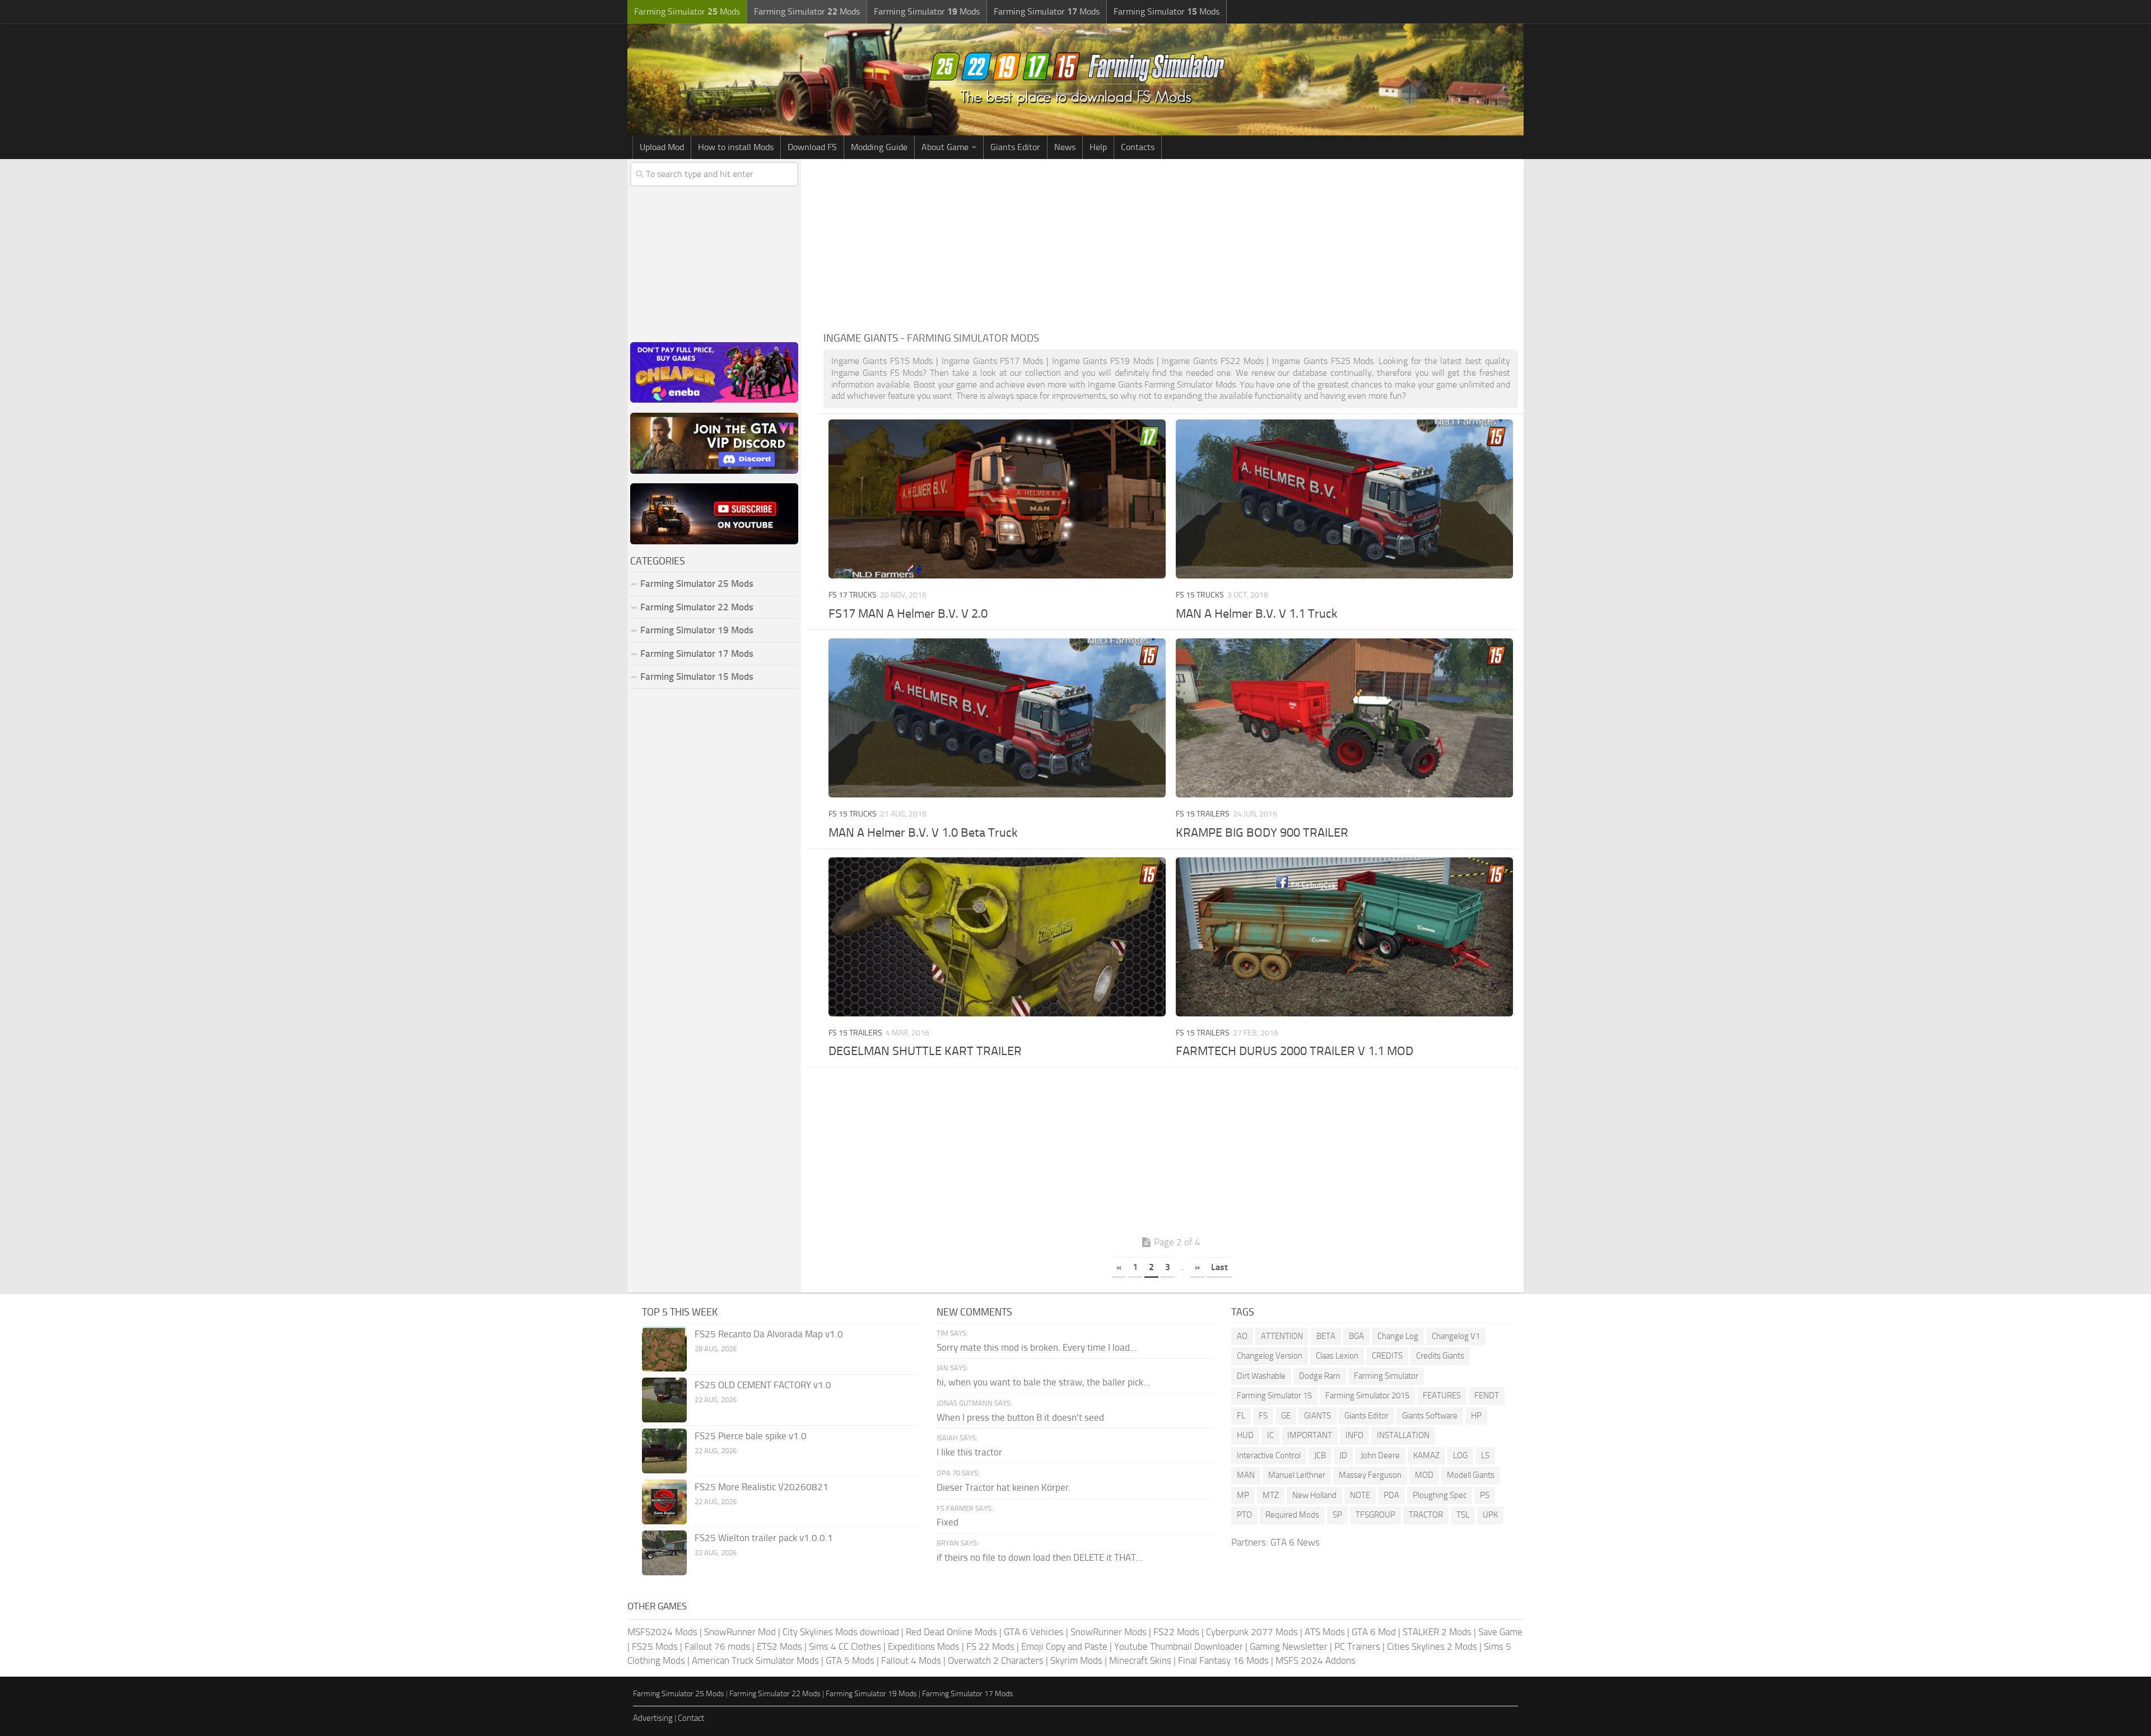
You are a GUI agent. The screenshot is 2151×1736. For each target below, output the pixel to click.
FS (1263, 1416)
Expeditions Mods (924, 1646)
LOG (1460, 1455)
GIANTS (1317, 1416)
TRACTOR (1426, 1515)
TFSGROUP (1375, 1515)
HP (1476, 1416)
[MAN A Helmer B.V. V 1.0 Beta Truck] (997, 718)
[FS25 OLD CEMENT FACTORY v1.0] (664, 1400)
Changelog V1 (1456, 1336)
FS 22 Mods (990, 1646)
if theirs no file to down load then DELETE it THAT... (1040, 1557)
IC (1270, 1435)
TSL (1463, 1515)
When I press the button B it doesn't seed (1020, 1417)
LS (1485, 1455)
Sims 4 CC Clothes (845, 1646)
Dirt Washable (1261, 1376)
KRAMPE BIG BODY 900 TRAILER (1262, 833)
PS (1485, 1495)
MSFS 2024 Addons (1316, 1660)
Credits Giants (1440, 1356)
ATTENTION (1282, 1336)
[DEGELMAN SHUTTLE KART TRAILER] (997, 937)
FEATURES (1442, 1396)
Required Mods (1292, 1515)
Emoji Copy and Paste (1064, 1646)
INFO (1354, 1435)
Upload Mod (662, 147)
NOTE (1360, 1495)
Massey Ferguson (1370, 1475)
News (1065, 147)
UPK (1490, 1515)
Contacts (1138, 147)
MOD (1424, 1475)
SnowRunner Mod (740, 1632)
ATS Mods (1325, 1632)
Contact (691, 1718)
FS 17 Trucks (853, 595)
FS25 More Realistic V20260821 (762, 1487)
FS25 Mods (655, 1646)
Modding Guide (879, 147)
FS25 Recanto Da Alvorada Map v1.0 (769, 1334)
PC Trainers (1357, 1646)
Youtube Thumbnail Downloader (1179, 1646)
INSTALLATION (1403, 1435)
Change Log (1398, 1336)
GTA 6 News (1295, 1542)
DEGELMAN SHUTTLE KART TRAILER (925, 1051)
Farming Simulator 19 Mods (697, 630)
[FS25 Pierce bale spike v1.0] (664, 1451)
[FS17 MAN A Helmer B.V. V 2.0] (997, 499)
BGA (1356, 1336)
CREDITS (1387, 1356)
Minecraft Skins (1140, 1660)
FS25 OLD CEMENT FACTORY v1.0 (763, 1385)
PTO (1244, 1515)
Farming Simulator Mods (687, 11)
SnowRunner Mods (1109, 1632)
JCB (1320, 1455)
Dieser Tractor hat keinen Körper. (1004, 1487)
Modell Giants (1471, 1475)
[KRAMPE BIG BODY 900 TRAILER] (1344, 718)
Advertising (653, 1718)
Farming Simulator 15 (1274, 1396)
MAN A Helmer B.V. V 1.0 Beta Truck (923, 833)
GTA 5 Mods (850, 1660)
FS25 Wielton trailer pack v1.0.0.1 (764, 1538)
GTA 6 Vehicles (1034, 1632)
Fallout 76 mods (717, 1646)
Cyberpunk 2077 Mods (1252, 1632)
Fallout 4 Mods (911, 1660)
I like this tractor (969, 1452)
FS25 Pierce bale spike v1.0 (751, 1436)
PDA (1391, 1495)
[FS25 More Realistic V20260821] (664, 1502)
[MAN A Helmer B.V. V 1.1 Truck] (1344, 499)
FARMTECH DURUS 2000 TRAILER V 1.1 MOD (1295, 1051)
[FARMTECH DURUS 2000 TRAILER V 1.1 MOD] (1344, 937)
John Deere (1380, 1455)
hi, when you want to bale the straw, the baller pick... (1043, 1382)
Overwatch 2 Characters (996, 1660)
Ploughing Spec (1440, 1495)
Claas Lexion (1337, 1356)
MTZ (1271, 1495)
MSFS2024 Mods (662, 1632)
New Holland (1314, 1495)
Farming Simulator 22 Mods (697, 607)
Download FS (812, 147)
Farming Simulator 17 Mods (697, 654)
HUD (1245, 1435)
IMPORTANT (1310, 1435)
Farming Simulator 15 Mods (697, 676)
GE (1286, 1416)
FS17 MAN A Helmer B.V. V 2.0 (908, 614)
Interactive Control (1269, 1455)
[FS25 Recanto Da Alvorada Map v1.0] (664, 1349)
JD (1343, 1455)
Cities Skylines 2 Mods (1432, 1646)
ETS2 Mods (779, 1646)
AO (1242, 1336)
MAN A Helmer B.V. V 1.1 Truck (1257, 614)
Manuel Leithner (1297, 1475)
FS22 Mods (1176, 1632)
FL (1241, 1416)
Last (1219, 1267)
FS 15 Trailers (1203, 814)
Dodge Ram (1320, 1376)
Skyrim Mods (1076, 1660)
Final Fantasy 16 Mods (1223, 1660)
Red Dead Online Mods (951, 1632)
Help (1098, 147)
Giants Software (1430, 1416)
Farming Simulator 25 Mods (679, 1694)
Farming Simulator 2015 (1367, 1396)
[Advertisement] (1171, 243)
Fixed (948, 1522)
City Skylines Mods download (841, 1632)
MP (1243, 1495)
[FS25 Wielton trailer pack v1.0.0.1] (664, 1553)
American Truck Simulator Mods (755, 1660)
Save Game (1500, 1632)
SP (1337, 1515)
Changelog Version (1270, 1356)
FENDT (1487, 1396)
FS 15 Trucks (1200, 595)
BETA (1326, 1336)
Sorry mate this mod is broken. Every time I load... (1037, 1347)
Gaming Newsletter (1289, 1646)
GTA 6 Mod (1374, 1632)
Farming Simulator (1386, 1376)
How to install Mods (736, 147)
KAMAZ (1426, 1455)
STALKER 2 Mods (1437, 1632)
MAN (1246, 1475)
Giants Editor (1015, 147)
